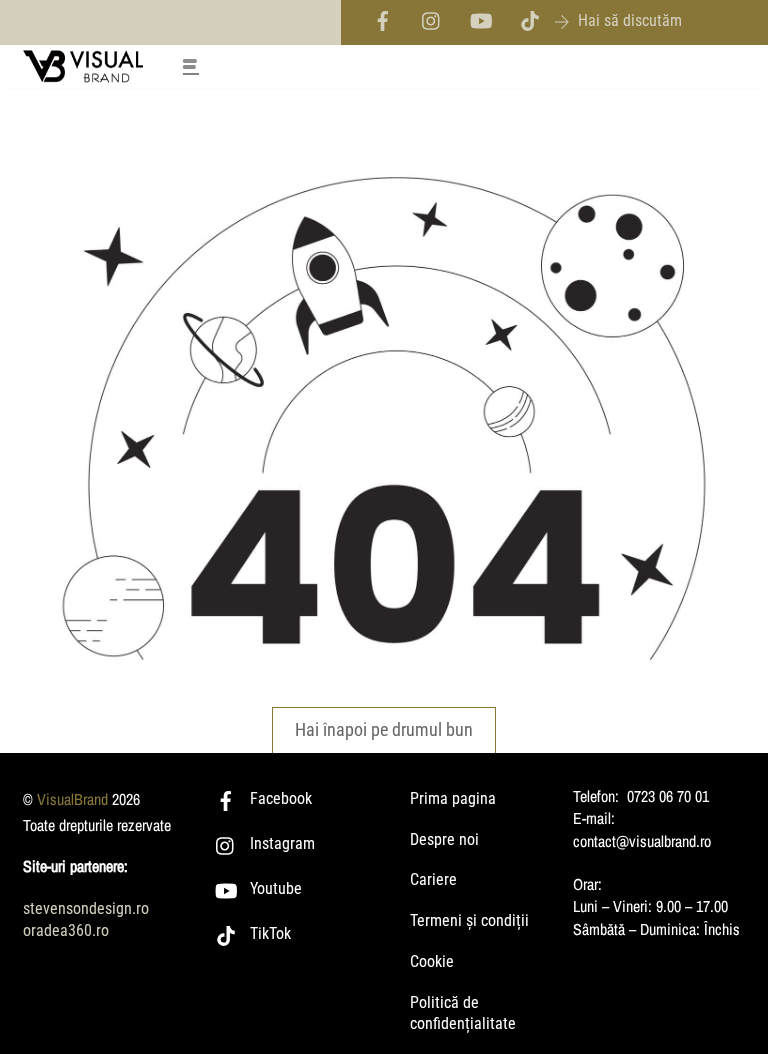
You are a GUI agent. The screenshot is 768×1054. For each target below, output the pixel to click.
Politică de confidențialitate (463, 1013)
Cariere (433, 879)
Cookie (432, 961)
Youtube (274, 888)
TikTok (268, 933)
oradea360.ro (66, 930)
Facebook (279, 798)
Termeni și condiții (469, 920)
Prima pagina (453, 798)
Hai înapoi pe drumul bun (384, 730)
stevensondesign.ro (86, 908)
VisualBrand (72, 799)
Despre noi (444, 839)
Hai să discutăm (630, 20)
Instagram (280, 843)
